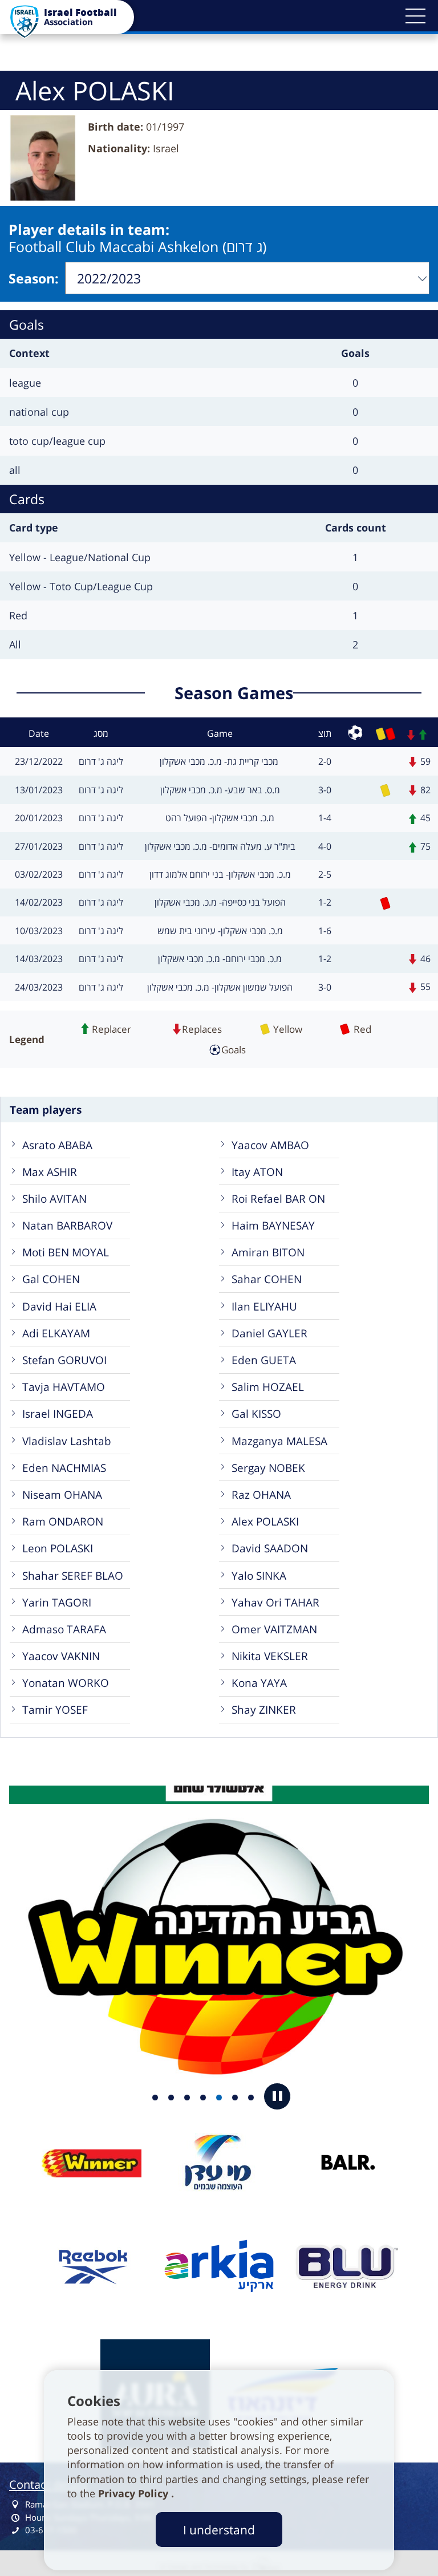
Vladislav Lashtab (67, 1441)
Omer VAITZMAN (274, 1629)
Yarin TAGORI (57, 1602)
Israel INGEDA (58, 1413)
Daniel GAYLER (269, 1333)
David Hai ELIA (59, 1306)
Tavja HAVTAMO (64, 1387)
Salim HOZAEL (268, 1387)
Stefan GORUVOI (64, 1360)
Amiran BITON (268, 1252)
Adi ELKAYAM (56, 1333)
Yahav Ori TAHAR (275, 1602)
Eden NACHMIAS (64, 1468)
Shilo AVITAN (54, 1198)
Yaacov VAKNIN (61, 1656)
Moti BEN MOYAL (66, 1252)
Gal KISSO (256, 1413)
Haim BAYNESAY (273, 1225)
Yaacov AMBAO (270, 1145)
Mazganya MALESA (279, 1441)
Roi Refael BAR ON (278, 1198)
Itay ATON (257, 1172)
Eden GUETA (264, 1360)
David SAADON (270, 1548)
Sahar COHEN (267, 1279)
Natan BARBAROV (67, 1225)
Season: (34, 278)
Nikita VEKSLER (270, 1656)
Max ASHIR (50, 1172)
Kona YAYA (259, 1683)
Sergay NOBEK (268, 1468)
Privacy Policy (135, 2493)
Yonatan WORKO (66, 1683)
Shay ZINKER (264, 1709)
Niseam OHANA (62, 1494)
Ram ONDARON (63, 1521)
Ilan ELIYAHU (264, 1306)
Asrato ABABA (57, 1145)
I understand (219, 2530)
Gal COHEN (51, 1279)
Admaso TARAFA (64, 1629)
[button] (415, 16)
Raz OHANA (261, 1494)
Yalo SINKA (259, 1575)
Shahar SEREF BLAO (73, 1575)
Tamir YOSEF (55, 1709)
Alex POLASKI (265, 1521)
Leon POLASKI (58, 1548)
